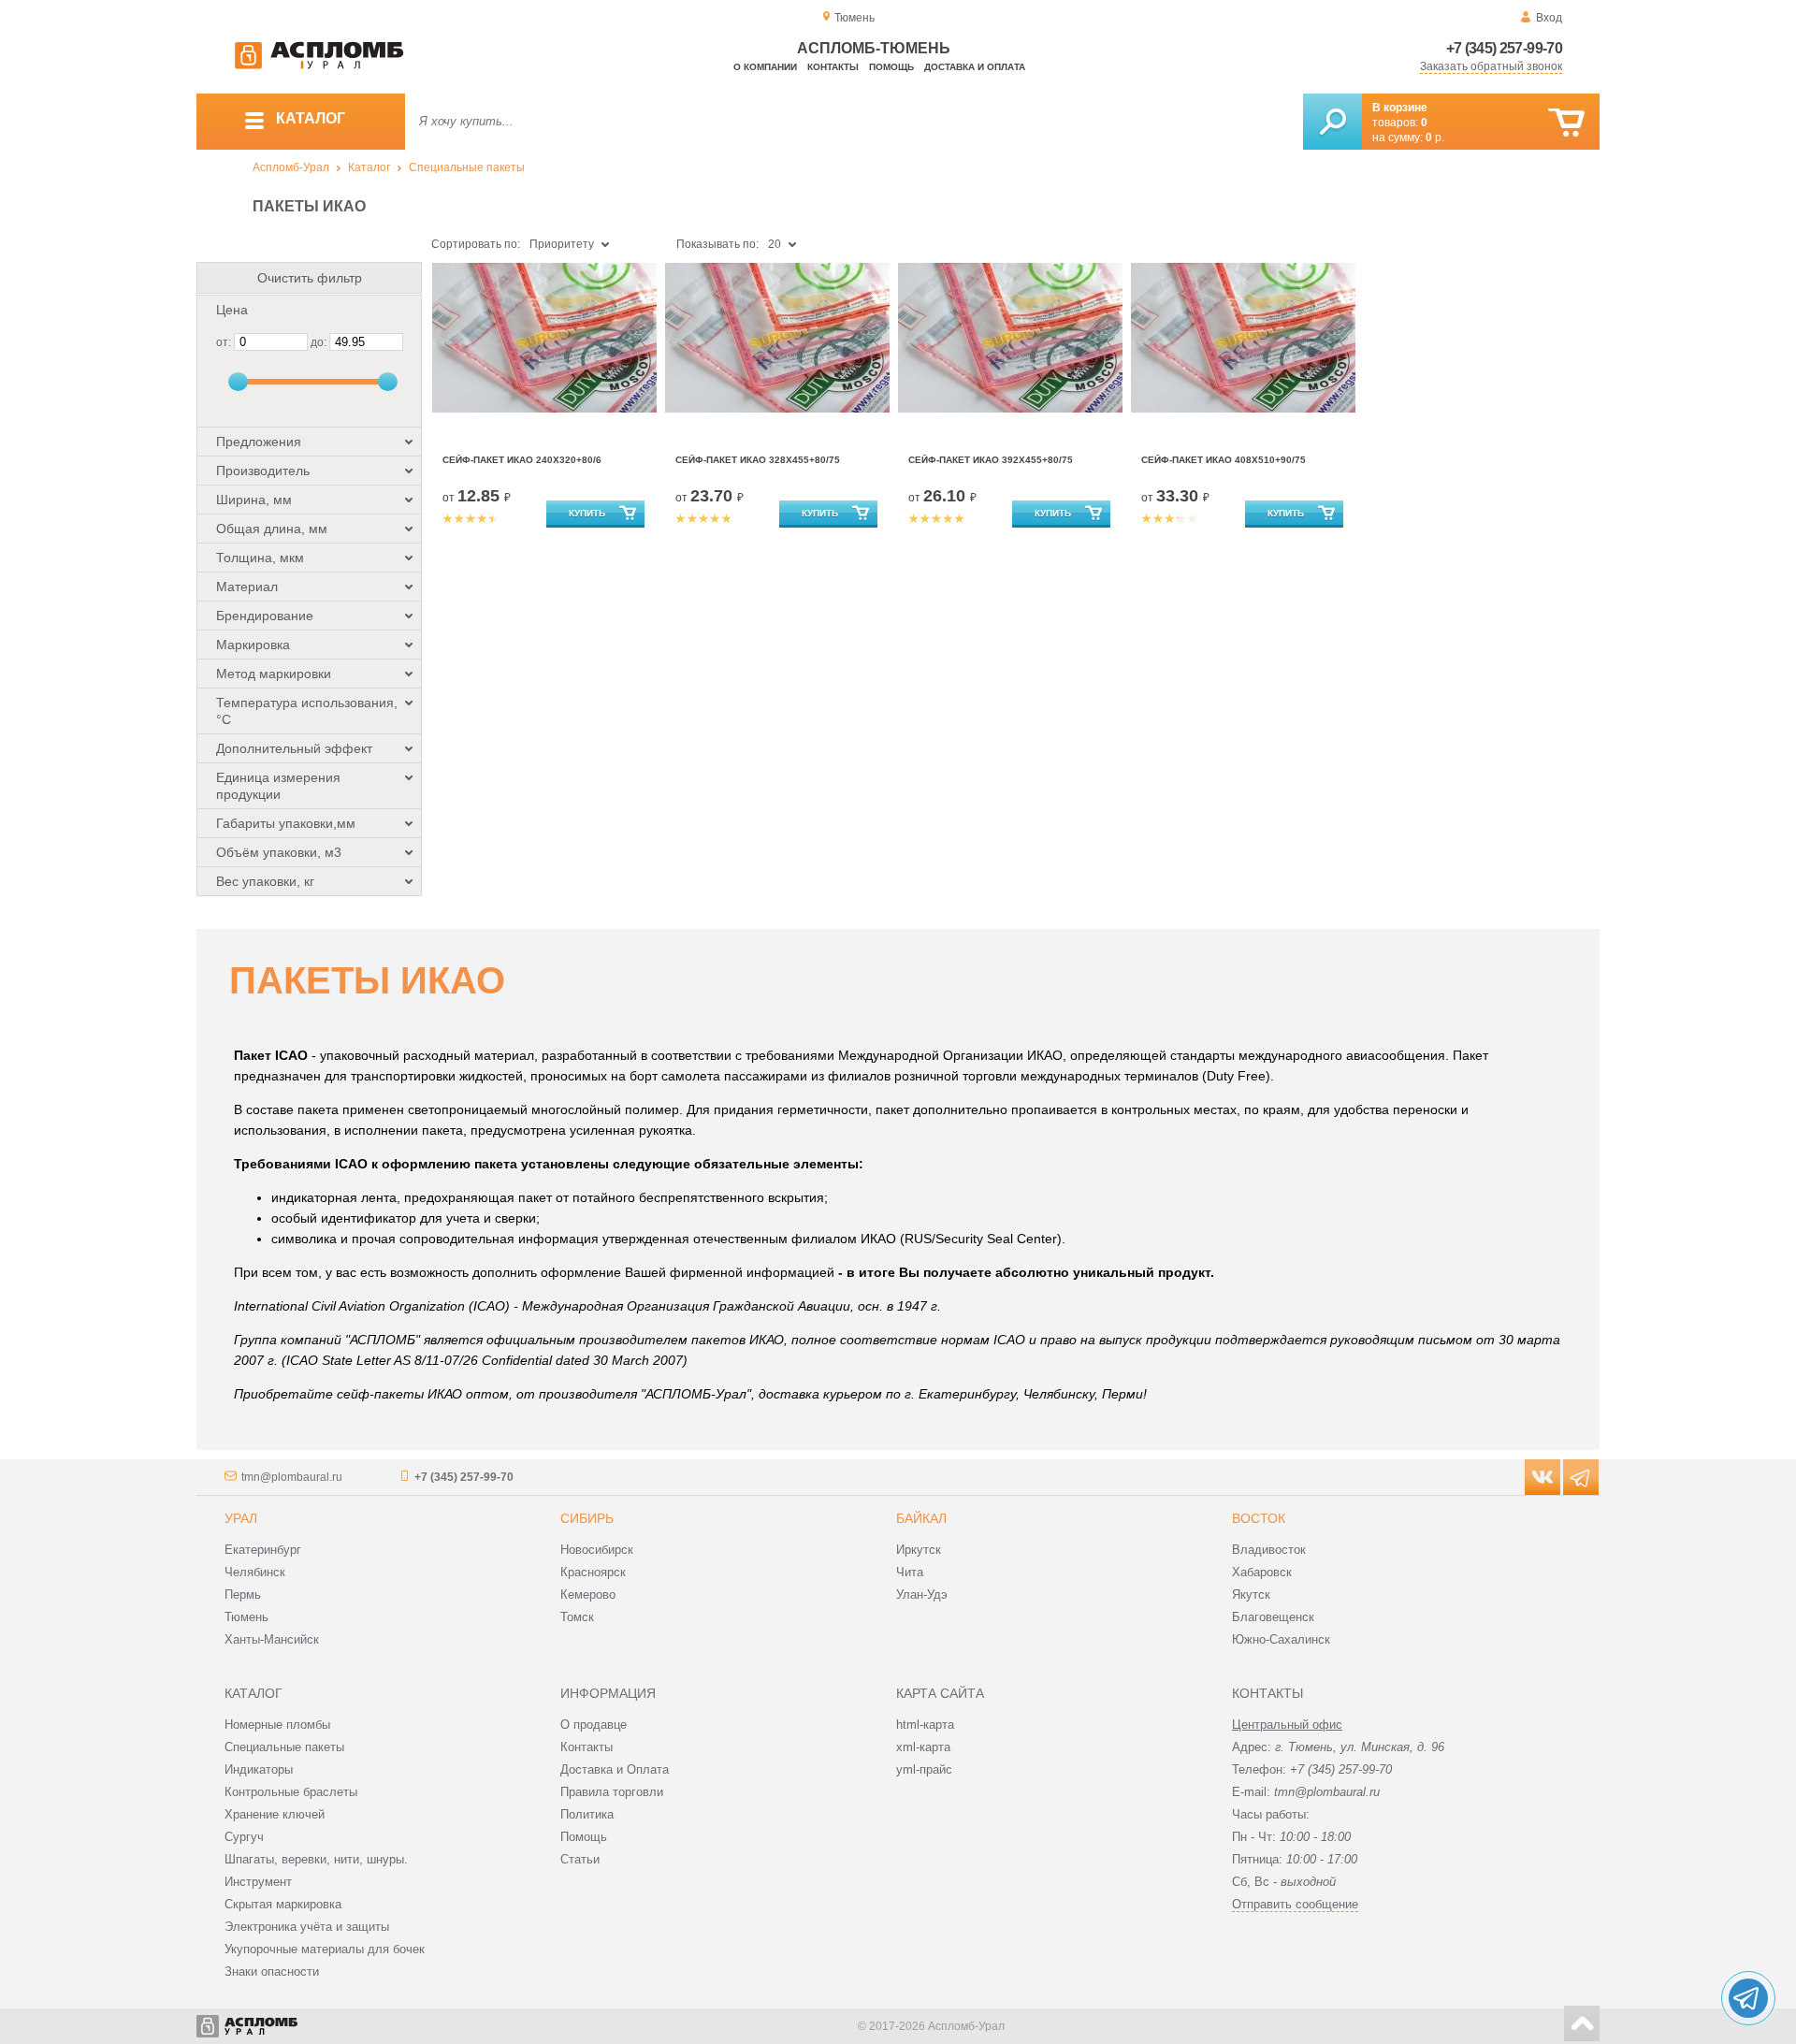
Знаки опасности (272, 1972)
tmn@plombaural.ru (292, 1477)
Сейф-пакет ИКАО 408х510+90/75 (1224, 460)
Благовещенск (1273, 1617)
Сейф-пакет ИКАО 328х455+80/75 (758, 460)
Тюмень (246, 1617)
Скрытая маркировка (283, 1904)
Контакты (833, 67)
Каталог (369, 167)
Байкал (921, 1518)
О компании (765, 67)
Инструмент (258, 1882)
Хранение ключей (275, 1814)
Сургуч (244, 1837)
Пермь (243, 1595)
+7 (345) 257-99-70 (1504, 48)
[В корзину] (1566, 123)
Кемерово (588, 1595)
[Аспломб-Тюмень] (319, 65)
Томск (577, 1617)
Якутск (1251, 1595)
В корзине (1400, 108)
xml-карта (923, 1747)
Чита (910, 1572)
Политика (587, 1814)
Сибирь (587, 1518)
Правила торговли (612, 1792)
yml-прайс (924, 1769)
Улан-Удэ (922, 1595)
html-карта (925, 1725)
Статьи (580, 1859)
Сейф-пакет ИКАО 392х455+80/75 (991, 460)
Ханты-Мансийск (272, 1639)
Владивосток (1269, 1550)
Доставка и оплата (975, 67)
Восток (1259, 1518)
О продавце (594, 1725)
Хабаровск (1262, 1572)
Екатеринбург (263, 1550)
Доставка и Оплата (615, 1769)
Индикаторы (259, 1769)
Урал (241, 1518)
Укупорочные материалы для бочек (325, 1949)
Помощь (891, 67)
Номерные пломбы (277, 1725)
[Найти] (1333, 122)
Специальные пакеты (467, 167)
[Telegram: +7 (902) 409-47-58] (1748, 1998)
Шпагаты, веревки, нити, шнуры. (316, 1859)
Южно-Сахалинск (1281, 1639)
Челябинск (255, 1572)
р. (1435, 138)
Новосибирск (597, 1550)
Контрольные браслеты (291, 1792)
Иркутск (919, 1550)
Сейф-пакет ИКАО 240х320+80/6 (522, 460)
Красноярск (593, 1572)
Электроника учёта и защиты (307, 1927)
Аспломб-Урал (291, 167)
